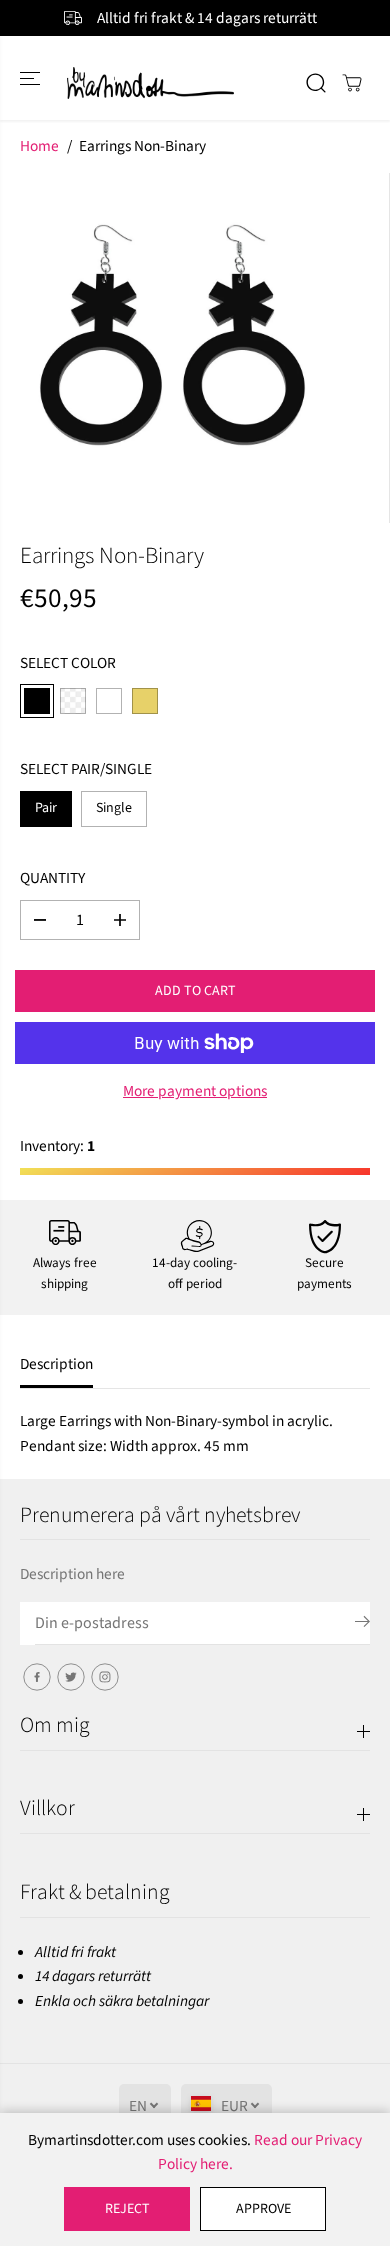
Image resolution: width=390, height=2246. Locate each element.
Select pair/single (86, 769)
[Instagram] (105, 1677)
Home (39, 146)
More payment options (195, 1091)
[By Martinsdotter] (195, 82)
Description (56, 1364)
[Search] (316, 83)
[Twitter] (71, 1677)
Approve (263, 2209)
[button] (32, 77)
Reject (127, 2209)
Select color (68, 663)
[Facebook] (37, 1677)
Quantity (52, 878)
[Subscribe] (362, 1625)
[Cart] (352, 83)
